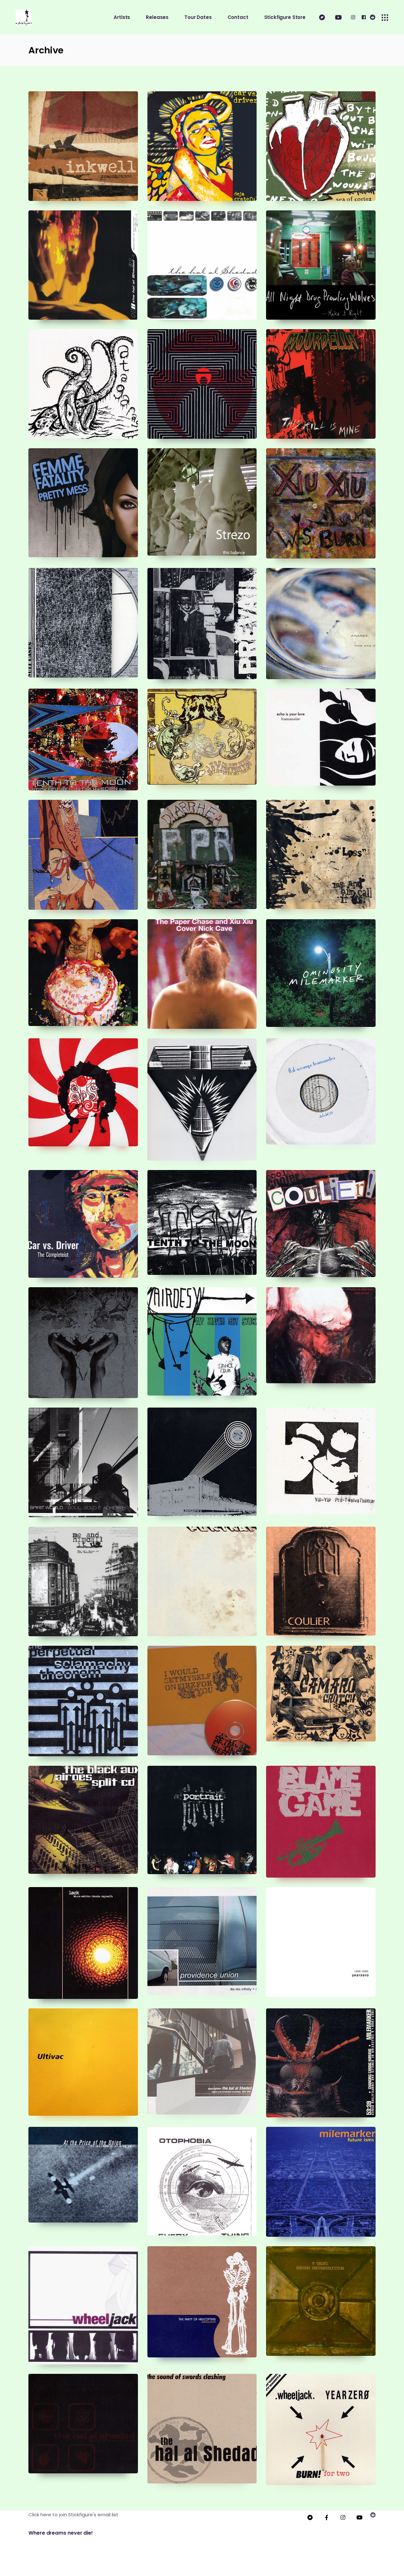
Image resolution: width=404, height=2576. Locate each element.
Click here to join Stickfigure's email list (73, 2515)
